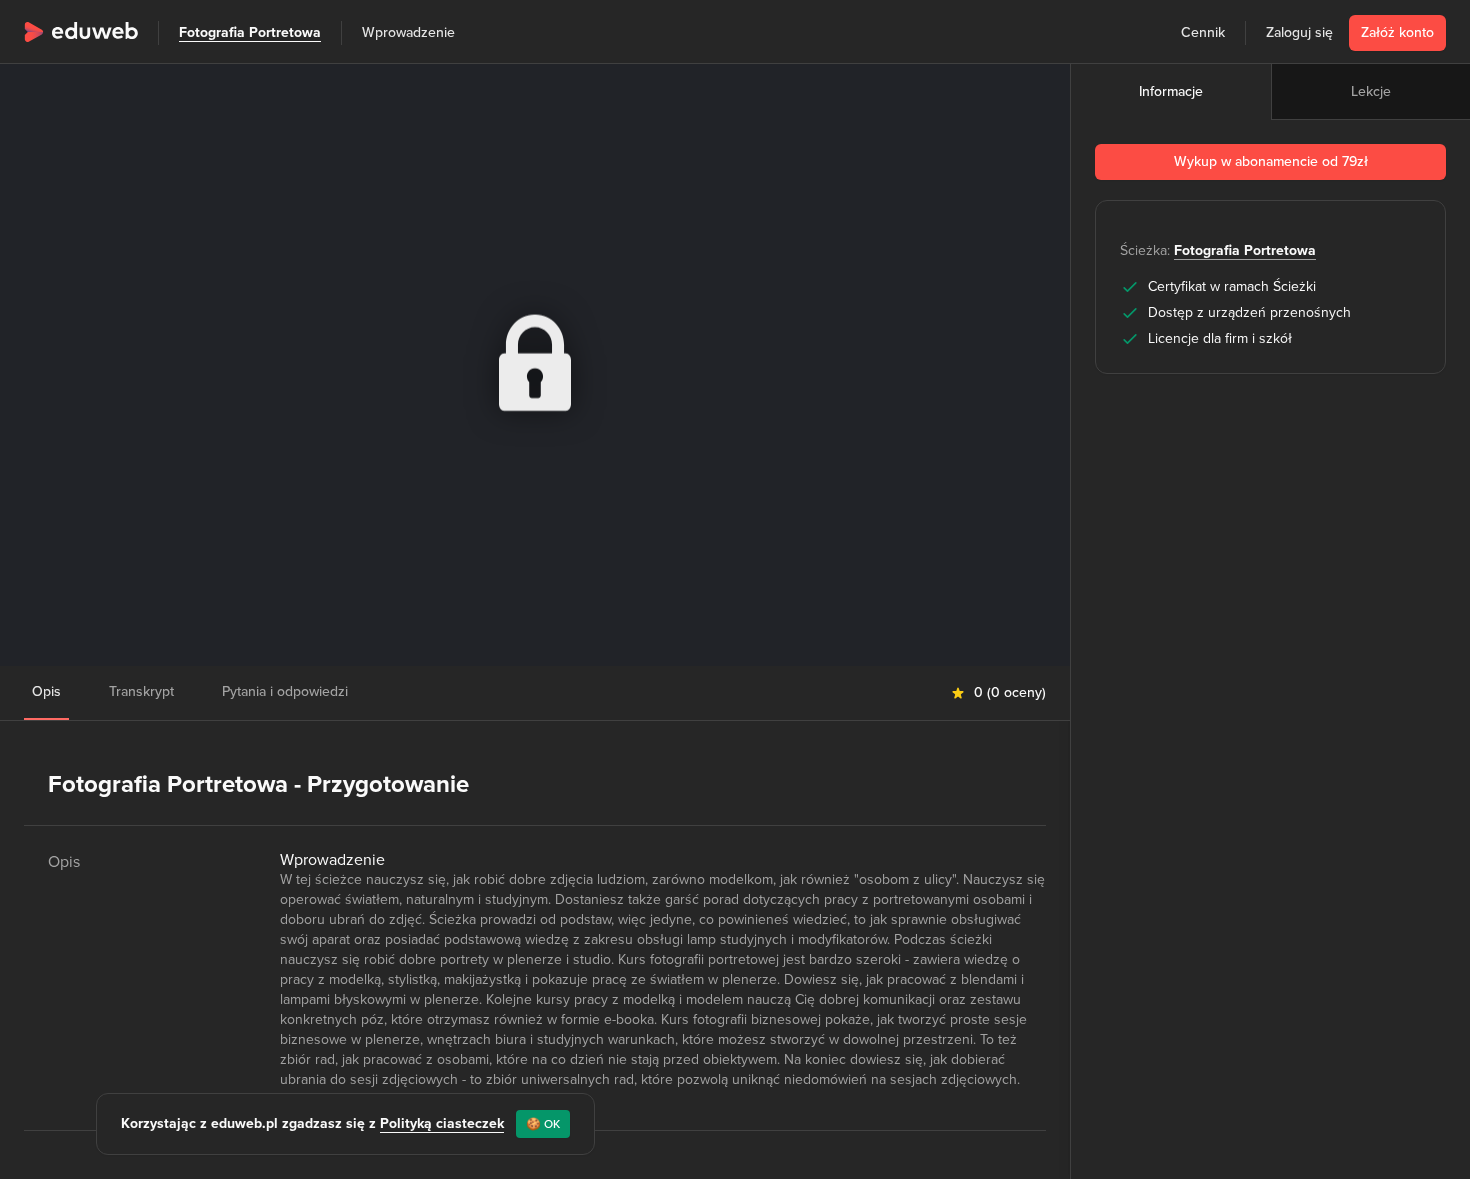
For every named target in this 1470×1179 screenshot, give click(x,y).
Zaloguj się (1299, 32)
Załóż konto (1397, 32)
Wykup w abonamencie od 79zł (1271, 161)
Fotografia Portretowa (250, 32)
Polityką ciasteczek (442, 1123)
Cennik (1203, 32)
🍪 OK (543, 1124)
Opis (46, 691)
